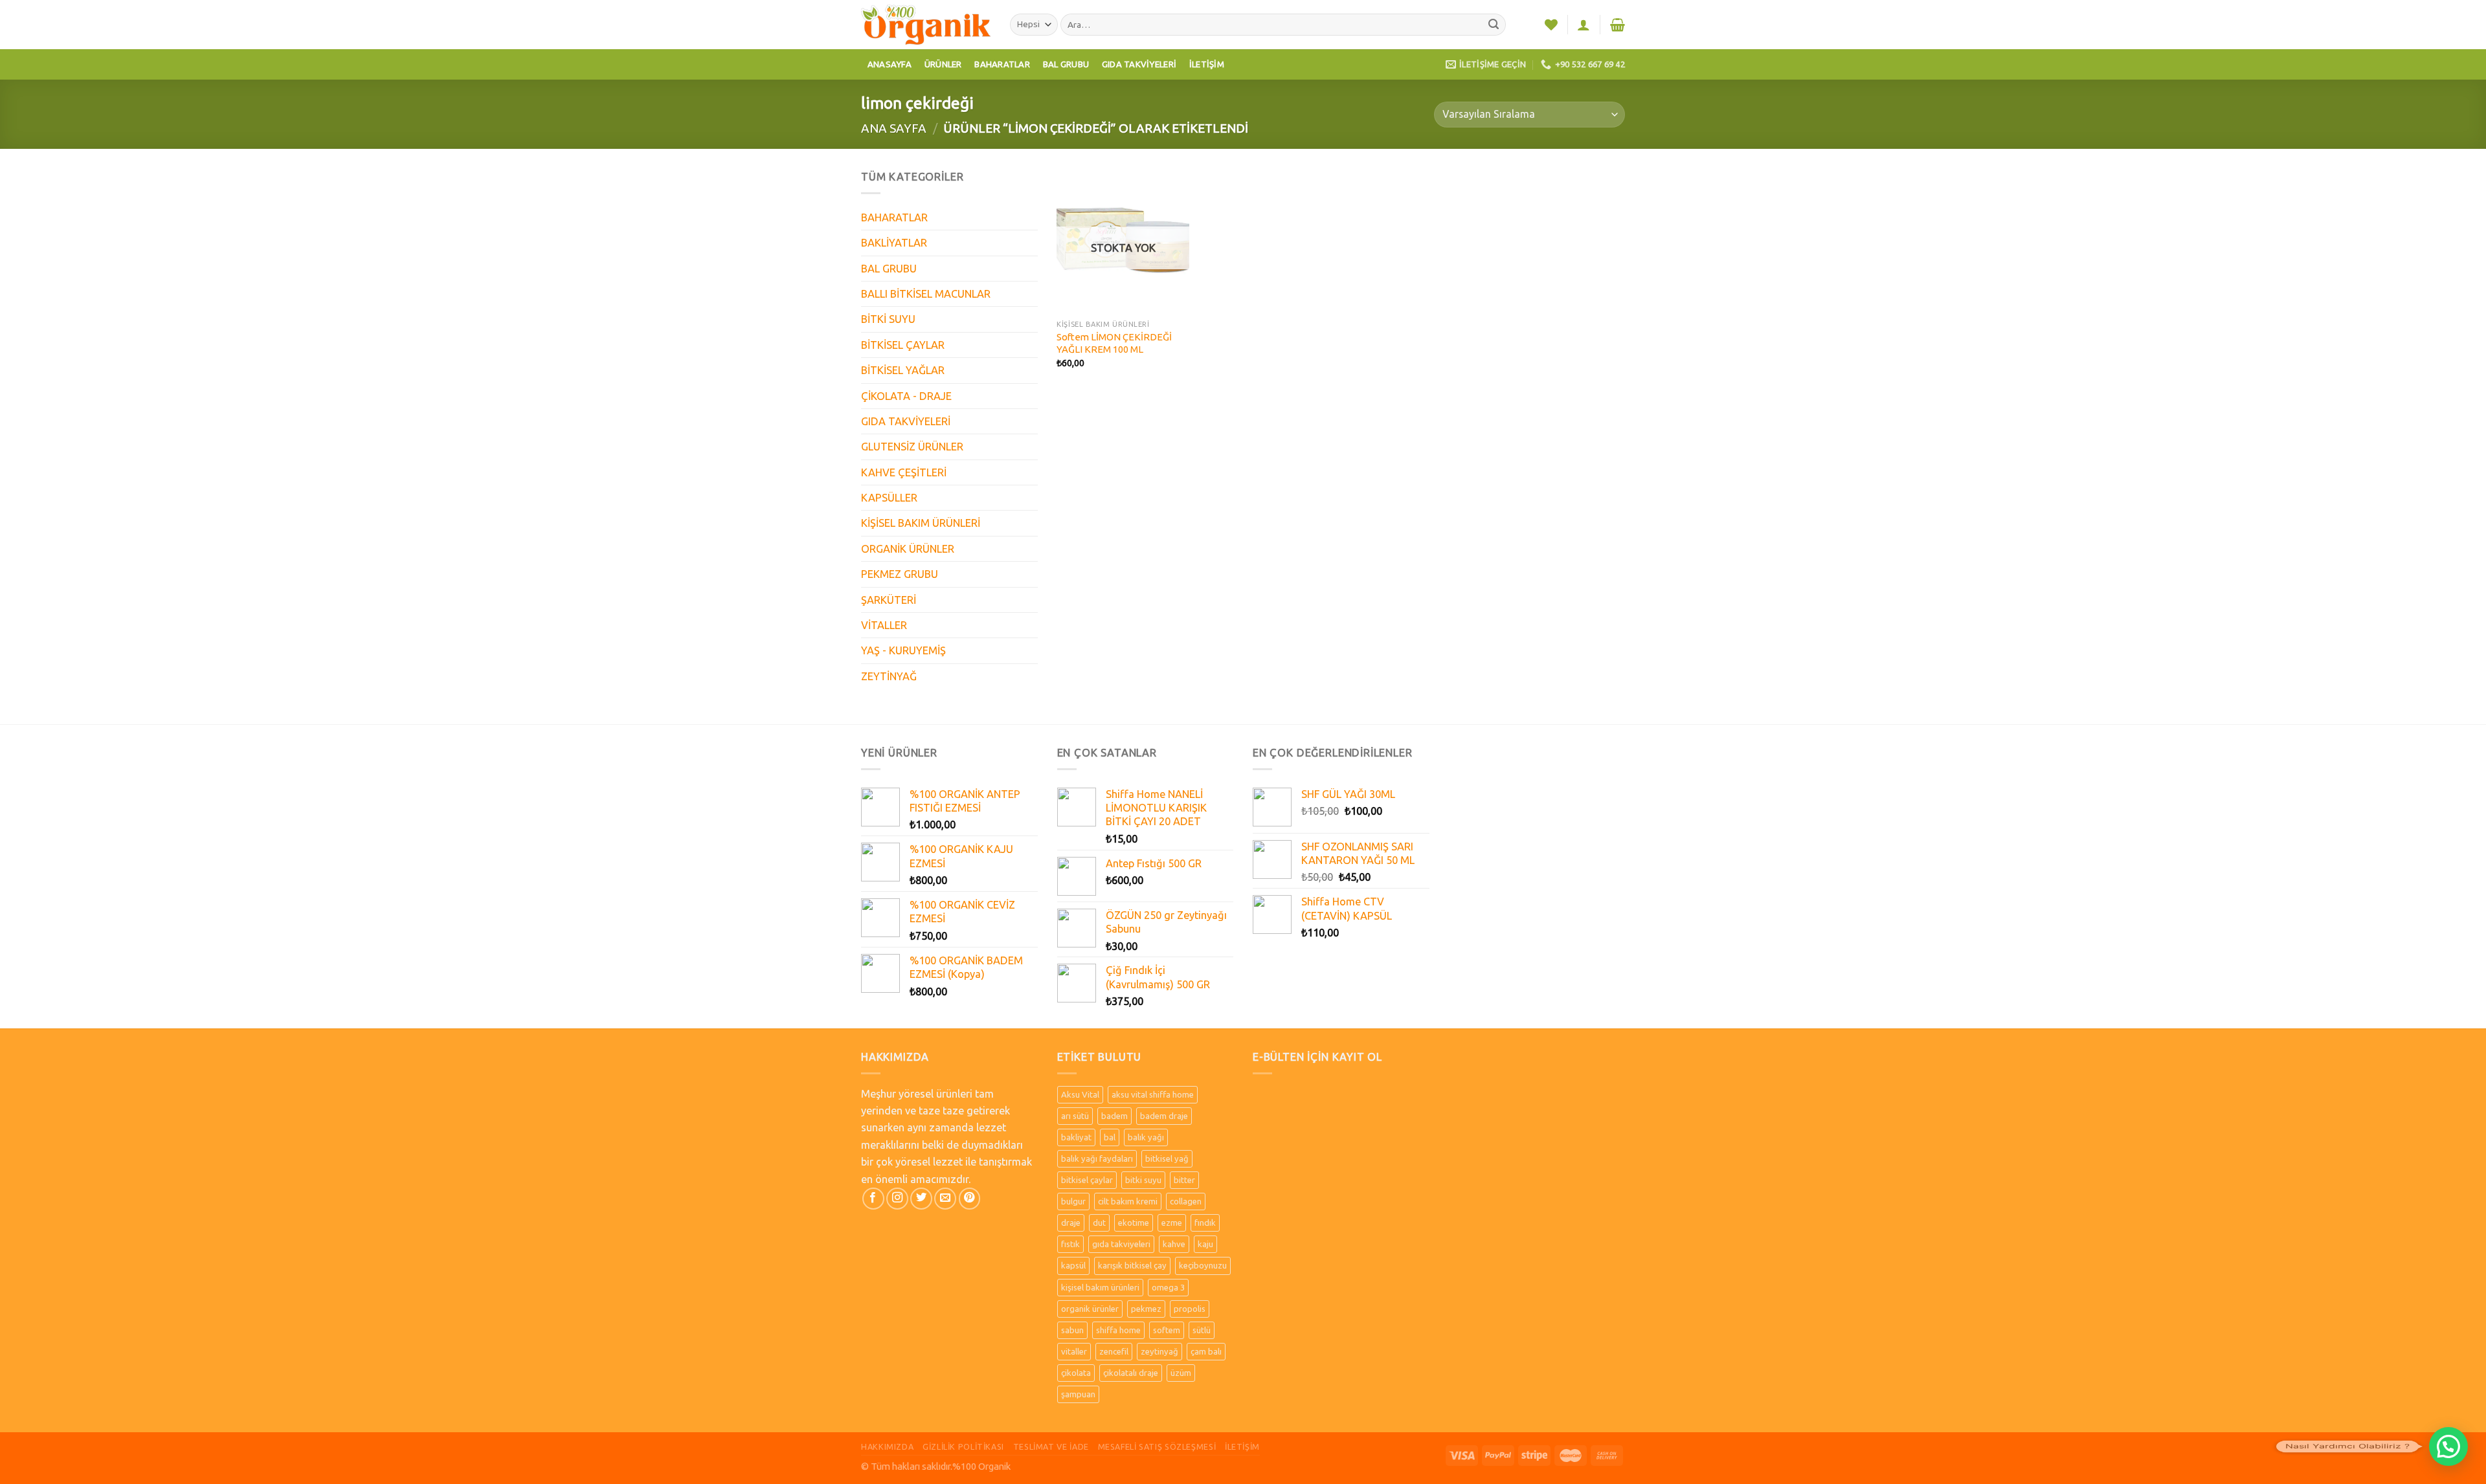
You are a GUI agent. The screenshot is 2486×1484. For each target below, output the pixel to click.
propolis (1190, 1309)
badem (1114, 1116)
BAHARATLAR (894, 217)
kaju (1205, 1244)
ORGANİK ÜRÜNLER (908, 549)
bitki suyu (1143, 1180)
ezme (1172, 1223)
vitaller (1074, 1351)
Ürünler (943, 64)
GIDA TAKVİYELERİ (906, 421)
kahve (1174, 1244)
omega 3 (1168, 1287)
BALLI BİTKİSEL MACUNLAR (926, 294)
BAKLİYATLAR (894, 243)
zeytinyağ (1159, 1351)
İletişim (1207, 64)
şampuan (1078, 1394)
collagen (1186, 1201)
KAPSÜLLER (889, 498)
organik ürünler (1090, 1309)
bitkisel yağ (1167, 1158)
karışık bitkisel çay (1132, 1265)
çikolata (1076, 1373)
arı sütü (1075, 1116)
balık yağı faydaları (1097, 1158)
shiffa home (1118, 1330)
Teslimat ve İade (1051, 1446)
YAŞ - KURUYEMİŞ (903, 650)
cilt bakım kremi (1128, 1201)
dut (1099, 1223)
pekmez (1146, 1309)
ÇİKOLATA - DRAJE (906, 396)
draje (1071, 1223)
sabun (1072, 1330)
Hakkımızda (887, 1446)
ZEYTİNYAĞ (889, 676)
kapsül (1073, 1265)
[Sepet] (1618, 25)
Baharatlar (1002, 64)
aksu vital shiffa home (1153, 1094)
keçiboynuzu (1203, 1265)
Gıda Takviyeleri (1139, 64)
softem (1167, 1330)
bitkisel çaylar (1087, 1180)
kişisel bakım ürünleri (1100, 1287)
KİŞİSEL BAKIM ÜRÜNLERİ (921, 523)
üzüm (1181, 1373)
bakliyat (1076, 1137)
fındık (1205, 1223)
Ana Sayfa (894, 128)
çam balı (1206, 1351)
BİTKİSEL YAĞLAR (903, 370)
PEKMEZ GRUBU (900, 574)
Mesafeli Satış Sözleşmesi (1157, 1446)
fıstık (1070, 1244)
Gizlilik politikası (963, 1446)
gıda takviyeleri (1121, 1244)
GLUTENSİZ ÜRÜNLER (912, 447)
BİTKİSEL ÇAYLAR (903, 345)
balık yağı (1146, 1137)
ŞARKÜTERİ (889, 600)
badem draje (1164, 1116)
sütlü (1202, 1330)
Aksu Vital (1080, 1094)
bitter (1184, 1180)
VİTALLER (884, 625)
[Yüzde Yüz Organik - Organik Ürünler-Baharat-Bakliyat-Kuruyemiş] (926, 24)
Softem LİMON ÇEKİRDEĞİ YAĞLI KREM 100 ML (1114, 343)
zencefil (1114, 1351)
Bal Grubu (1066, 64)
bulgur (1073, 1201)
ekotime (1134, 1223)
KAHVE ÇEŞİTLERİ (904, 472)
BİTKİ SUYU (888, 319)
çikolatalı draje (1131, 1373)
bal (1110, 1137)
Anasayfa (890, 64)
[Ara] (1494, 25)
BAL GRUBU (889, 269)
